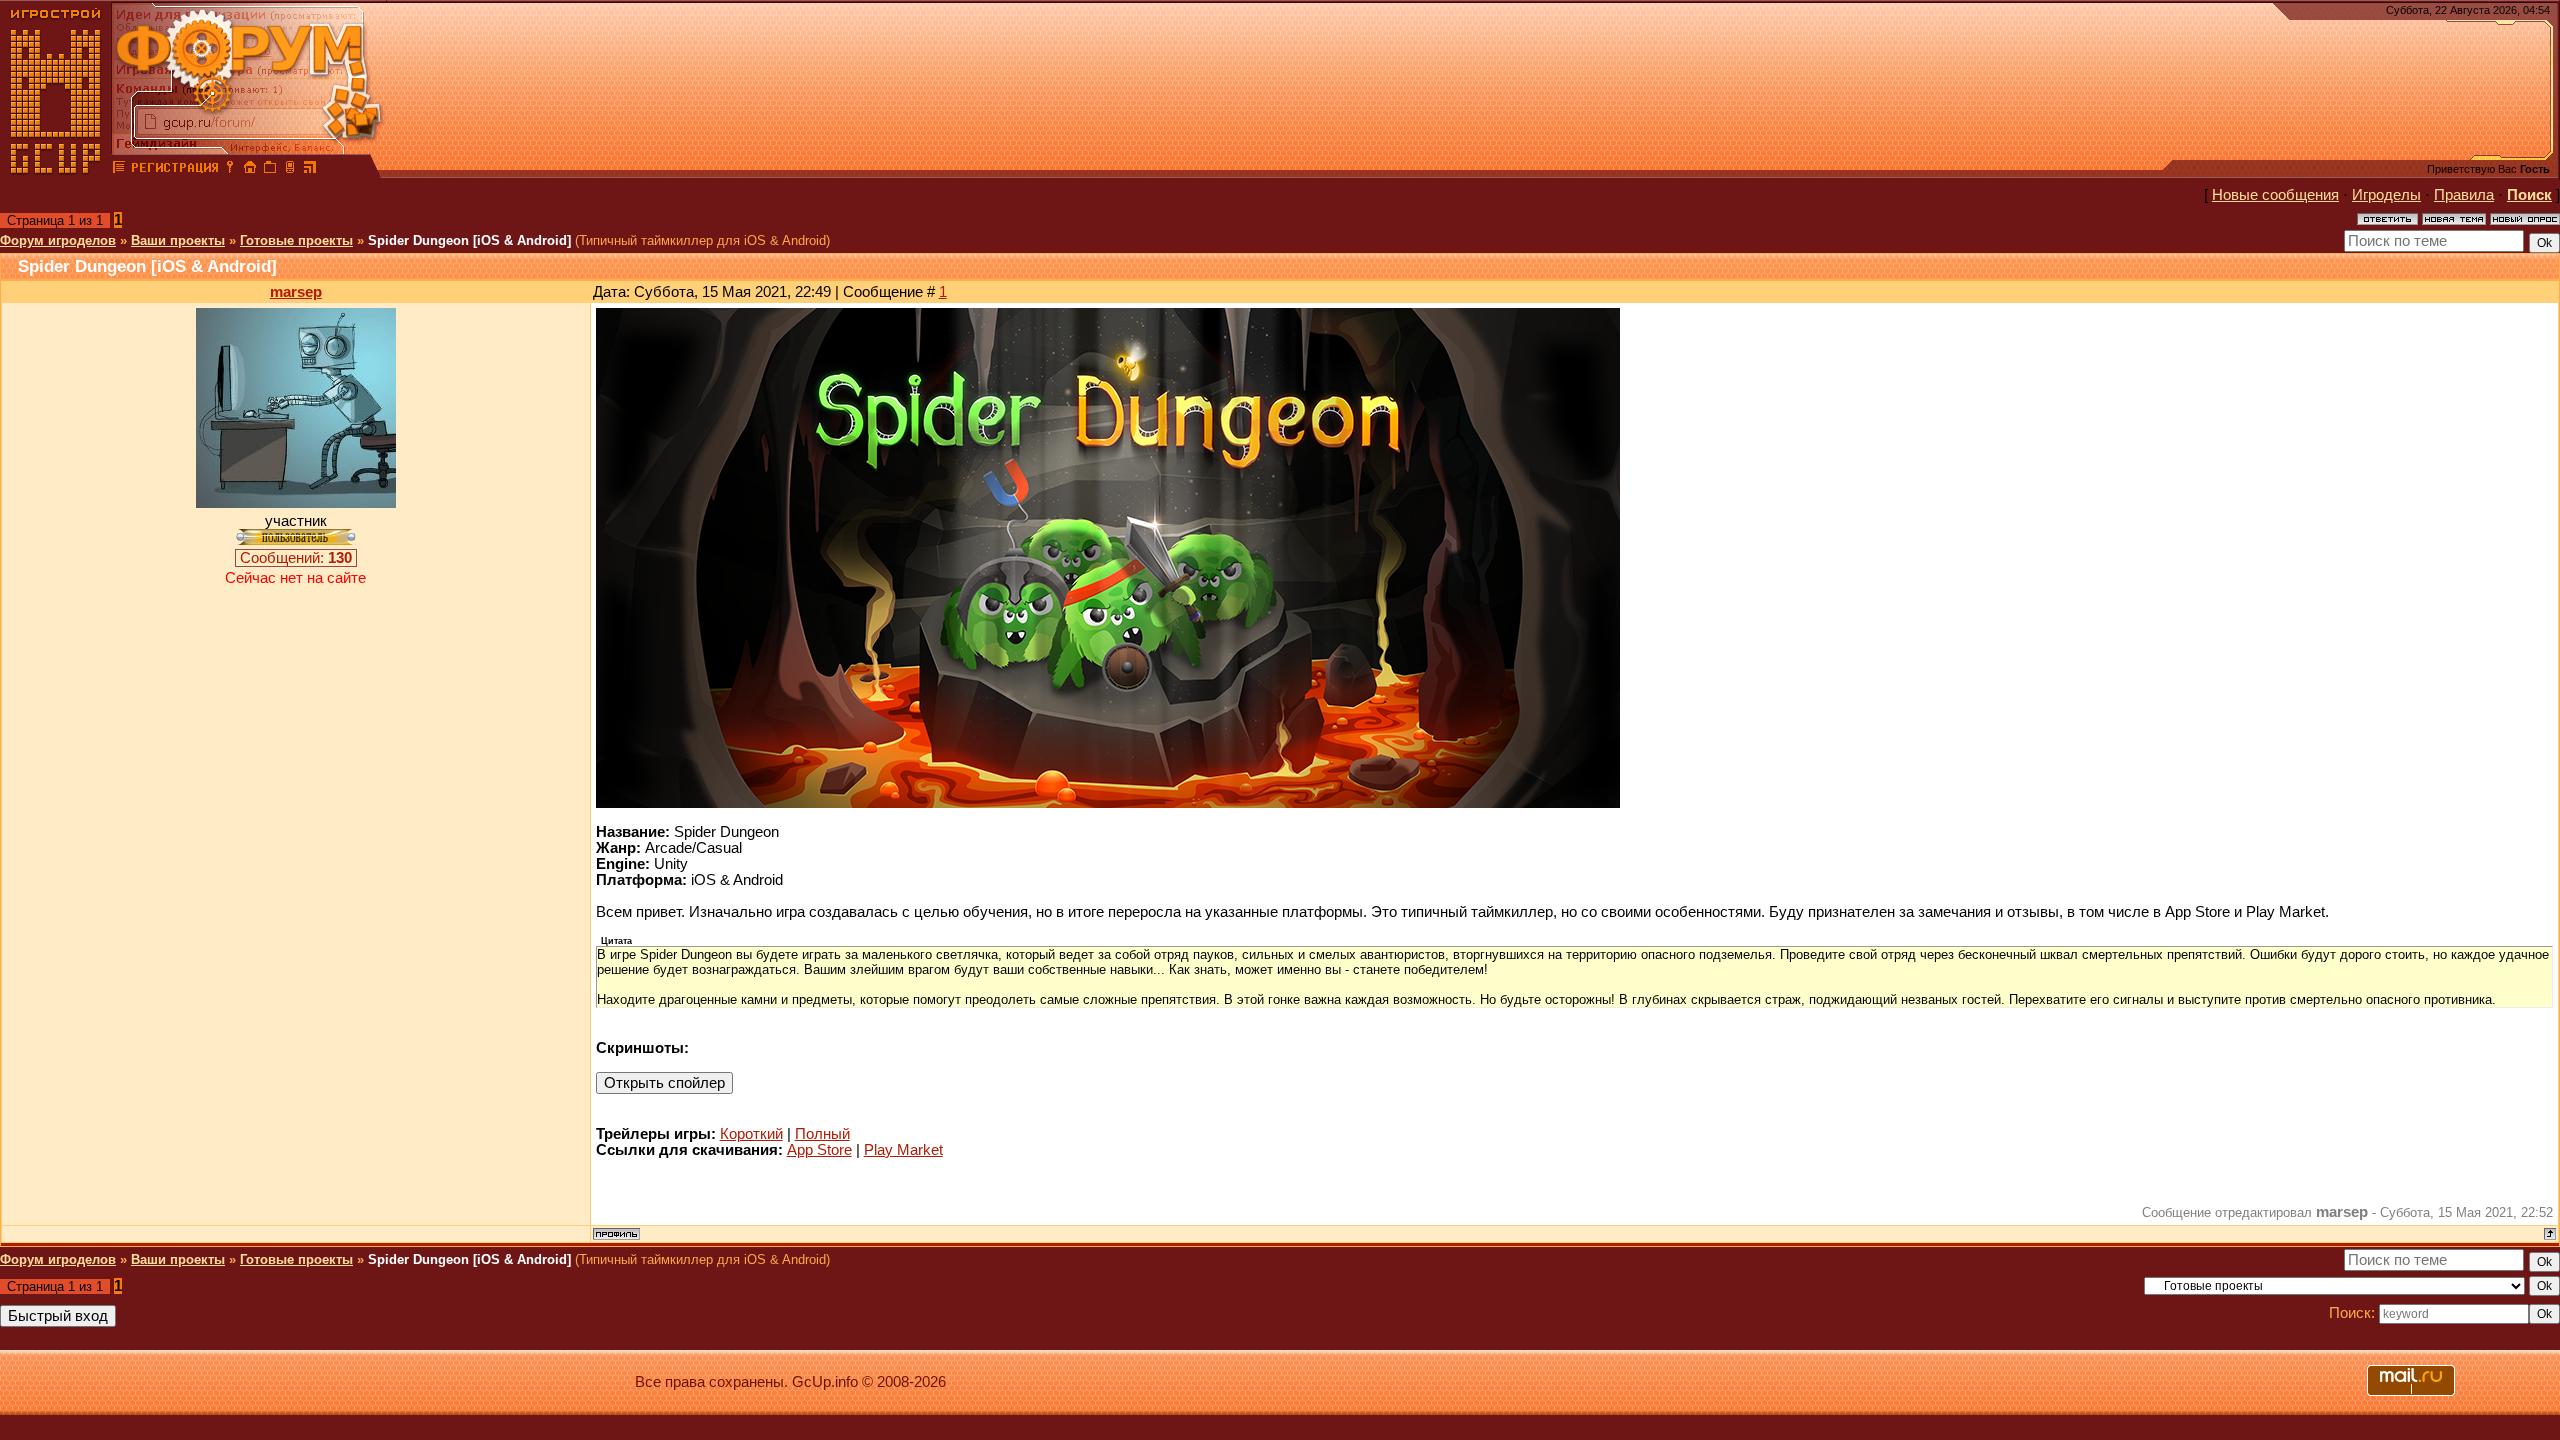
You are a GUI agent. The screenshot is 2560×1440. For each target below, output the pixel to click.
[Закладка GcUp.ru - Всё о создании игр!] (270, 170)
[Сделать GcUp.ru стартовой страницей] (250, 170)
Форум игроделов (58, 240)
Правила (2464, 195)
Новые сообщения (2275, 195)
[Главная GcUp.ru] (56, 170)
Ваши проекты (178, 240)
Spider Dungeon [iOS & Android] (469, 240)
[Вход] (230, 170)
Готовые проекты (296, 240)
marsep (296, 292)
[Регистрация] (174, 170)
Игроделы (2386, 195)
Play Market (903, 1150)
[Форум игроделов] (119, 170)
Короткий (751, 1134)
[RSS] (310, 170)
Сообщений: (296, 558)
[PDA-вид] (290, 170)
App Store (819, 1150)
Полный (822, 1134)
